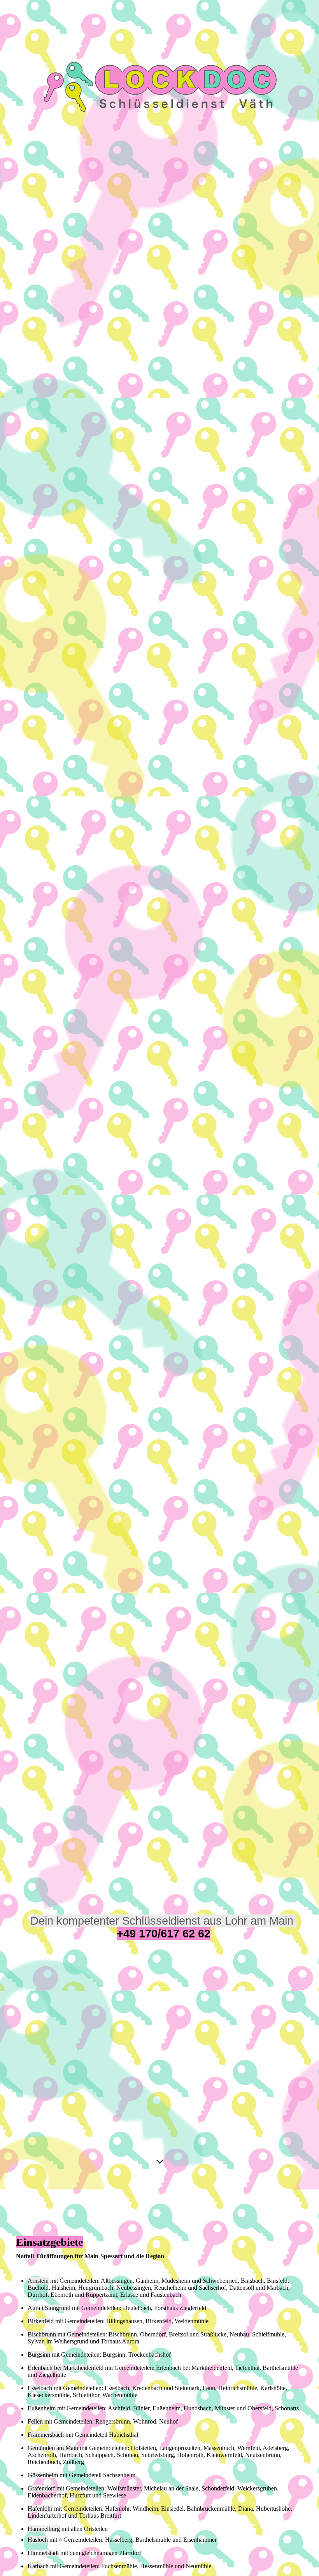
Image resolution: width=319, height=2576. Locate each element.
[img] (159, 1095)
